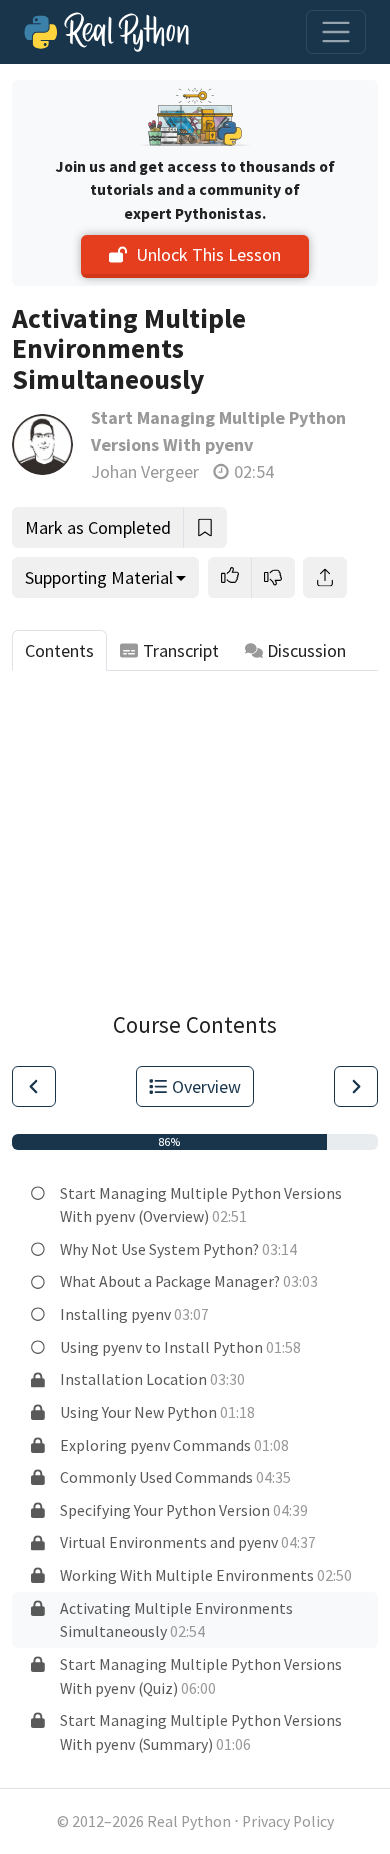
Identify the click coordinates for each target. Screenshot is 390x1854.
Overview (206, 1086)
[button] (230, 577)
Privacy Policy (288, 1821)
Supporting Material (99, 577)
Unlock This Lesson (208, 254)
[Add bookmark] (205, 527)
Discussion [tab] (306, 650)
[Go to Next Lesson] (356, 1086)
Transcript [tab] (181, 650)
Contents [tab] (59, 650)
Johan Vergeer (145, 471)
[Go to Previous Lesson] (34, 1086)
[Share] (325, 577)
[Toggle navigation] (336, 32)
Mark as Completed (98, 527)
